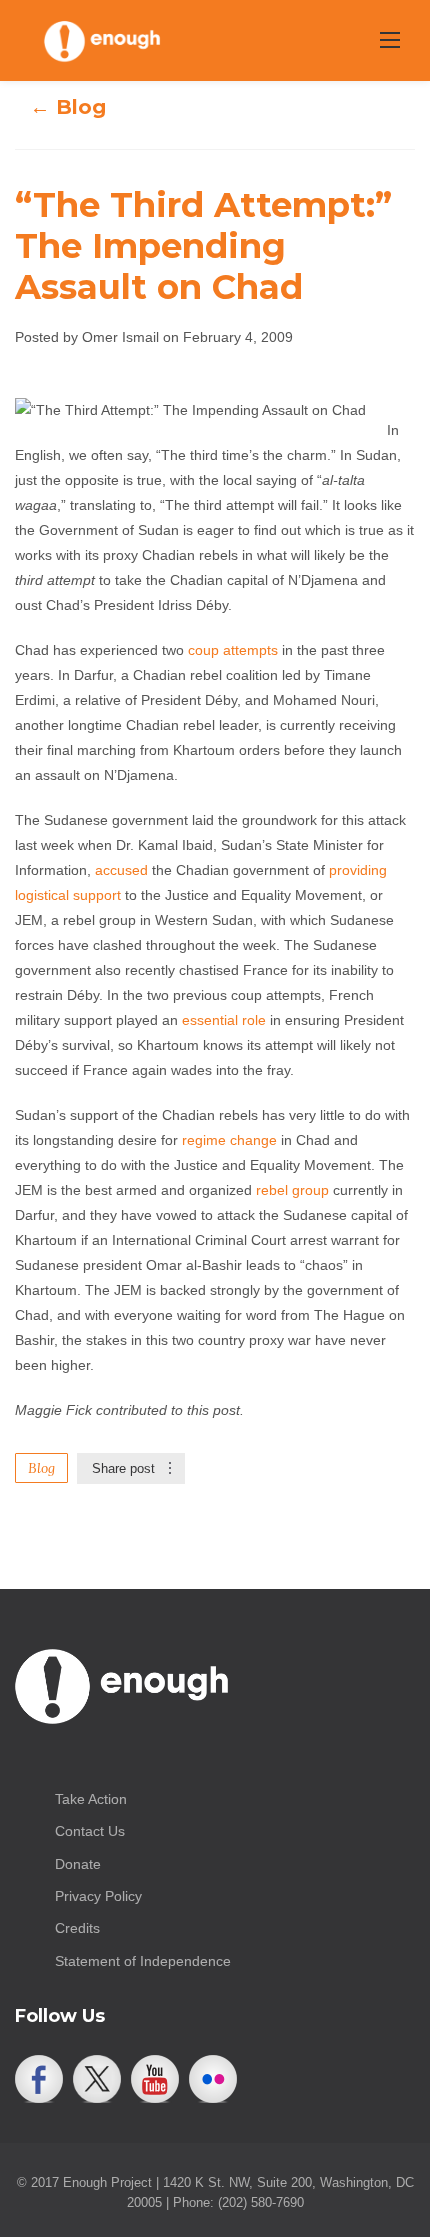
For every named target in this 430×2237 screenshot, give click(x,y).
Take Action (91, 1799)
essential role (224, 1020)
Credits (77, 1928)
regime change (229, 1140)
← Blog (68, 107)
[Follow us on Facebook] (39, 2079)
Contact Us (90, 1831)
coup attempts (233, 650)
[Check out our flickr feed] (213, 2079)
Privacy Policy (98, 1896)
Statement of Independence (143, 1961)
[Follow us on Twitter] (97, 2079)
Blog (41, 1468)
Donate (78, 1864)
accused (121, 870)
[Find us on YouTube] (155, 2079)
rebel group (292, 1190)
